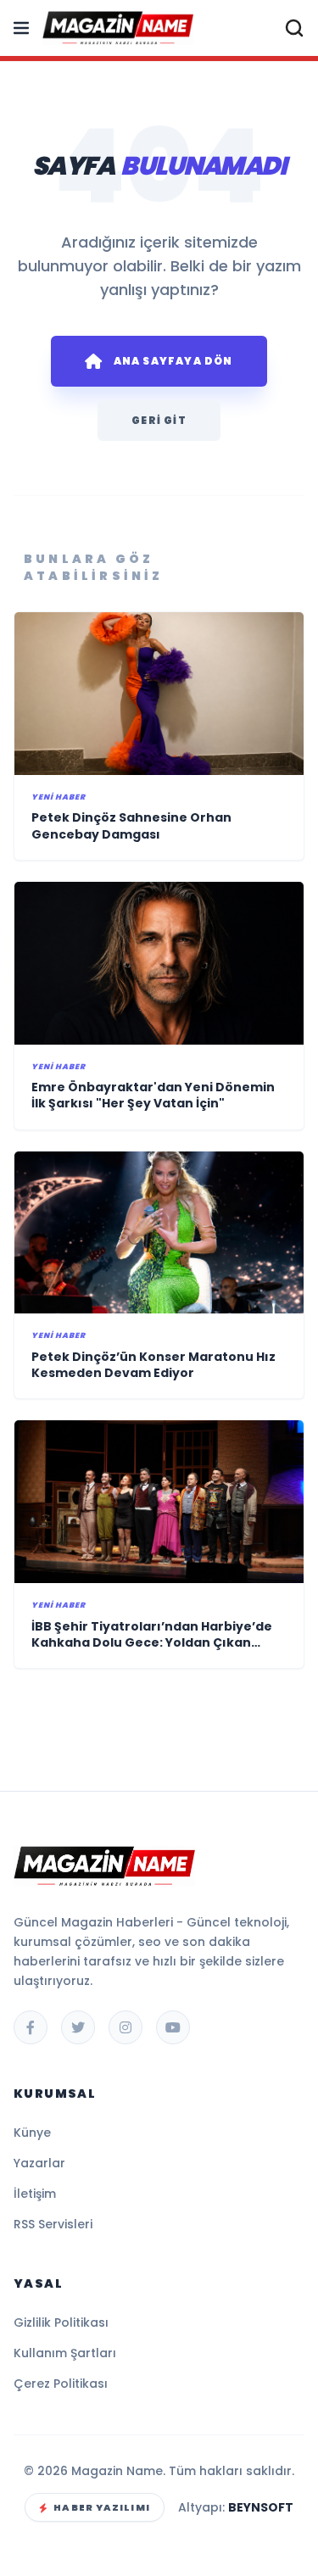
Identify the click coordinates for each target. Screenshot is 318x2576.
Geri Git (159, 420)
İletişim (35, 2194)
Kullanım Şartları (65, 2353)
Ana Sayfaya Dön (173, 361)
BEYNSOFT (261, 2507)
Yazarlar (39, 2163)
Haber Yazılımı (101, 2507)
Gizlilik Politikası (61, 2322)
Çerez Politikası (61, 2384)
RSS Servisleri (53, 2224)
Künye (32, 2133)
